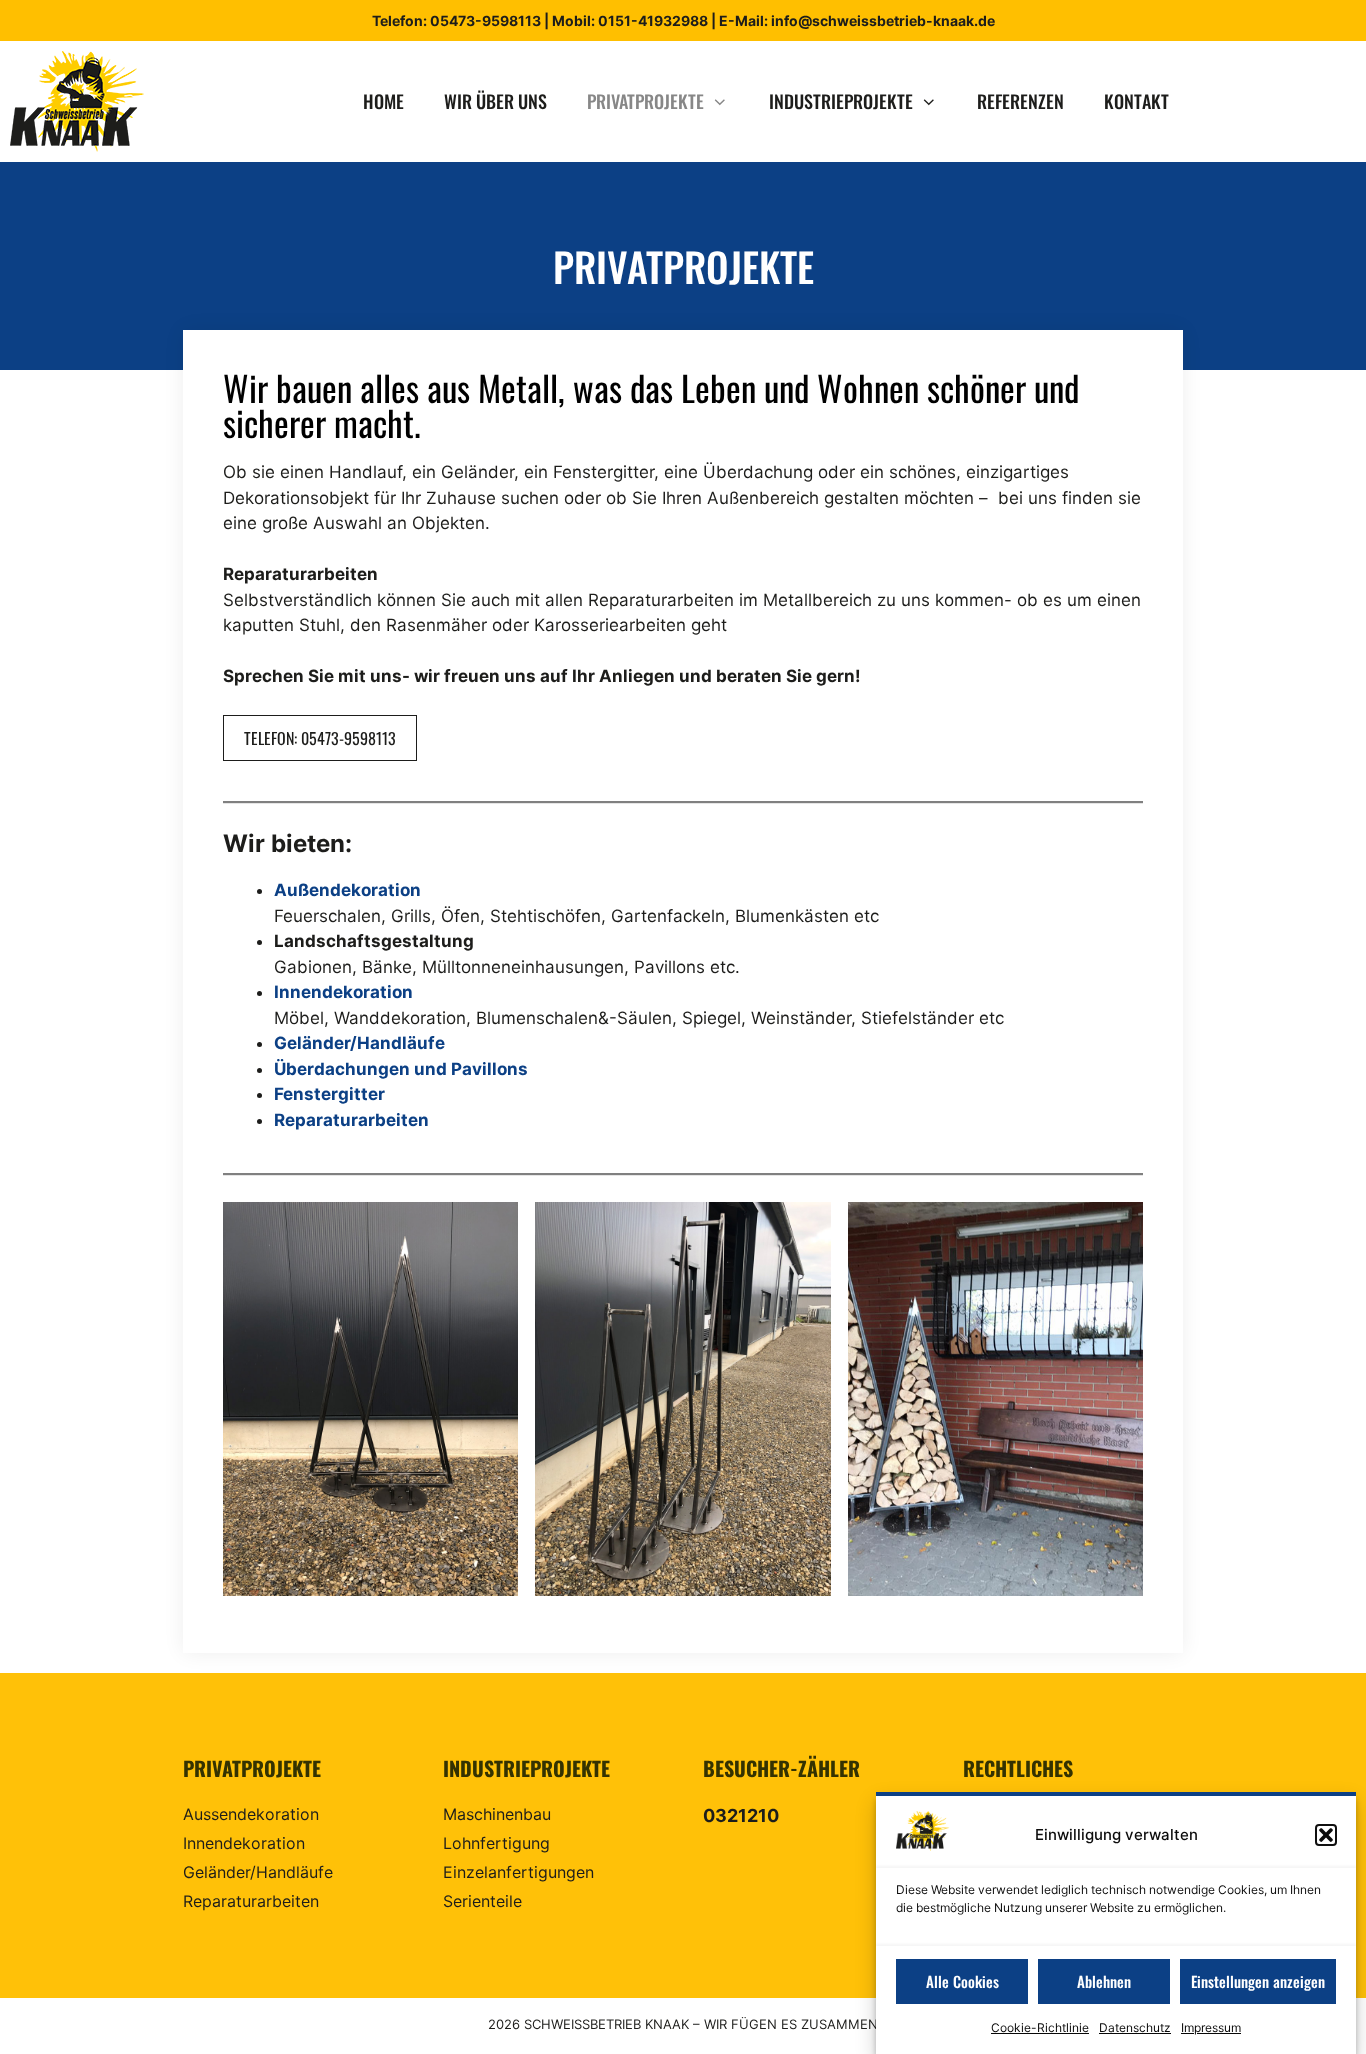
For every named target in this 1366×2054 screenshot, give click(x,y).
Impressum (1211, 2027)
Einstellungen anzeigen (1258, 1981)
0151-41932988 (651, 20)
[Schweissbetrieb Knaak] (83, 101)
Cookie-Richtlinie (1040, 2027)
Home (383, 101)
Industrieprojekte (841, 101)
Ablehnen (1104, 1981)
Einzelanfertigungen (518, 1872)
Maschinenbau (497, 1814)
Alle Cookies (962, 1981)
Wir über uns (495, 101)
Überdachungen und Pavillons (401, 1069)
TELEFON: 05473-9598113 (320, 738)
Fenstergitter (329, 1094)
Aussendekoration (251, 1814)
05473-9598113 (485, 20)
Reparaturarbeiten (351, 1120)
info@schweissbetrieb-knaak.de (883, 20)
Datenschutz (1135, 2027)
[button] (1326, 1835)
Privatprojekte (645, 101)
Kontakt (1136, 101)
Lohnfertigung (496, 1843)
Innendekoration (343, 992)
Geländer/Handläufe (359, 1043)
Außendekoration (347, 890)
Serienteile (482, 1901)
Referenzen (1020, 101)
